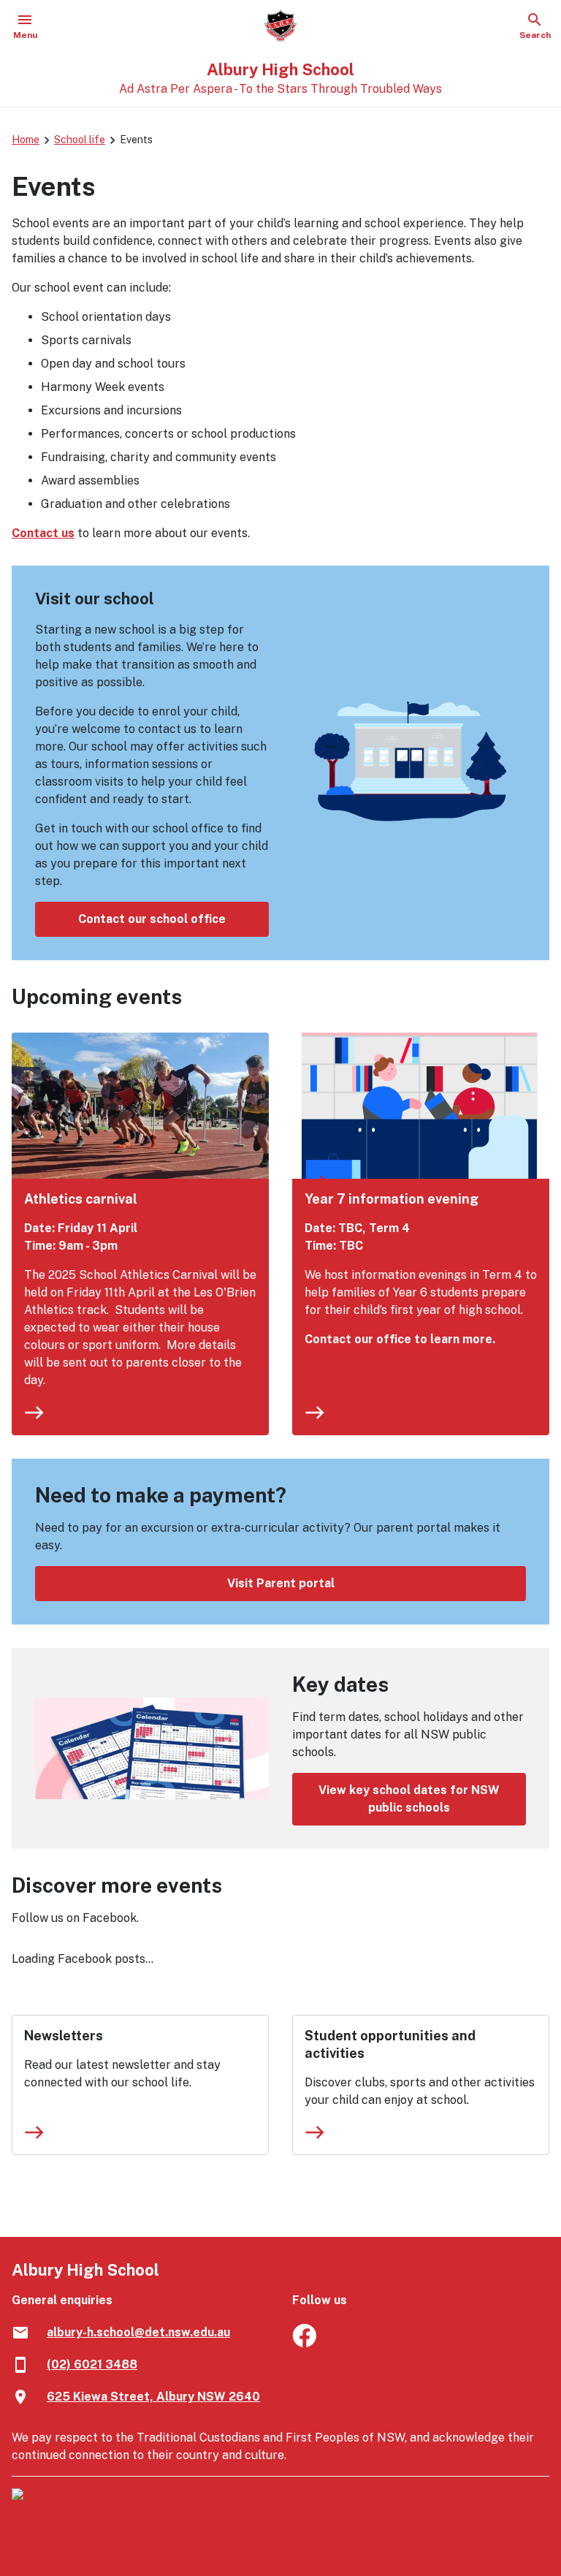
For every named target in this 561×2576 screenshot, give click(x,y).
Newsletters (64, 2036)
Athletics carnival (81, 1199)
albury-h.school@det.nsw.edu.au (138, 2332)
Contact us (43, 533)
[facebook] (304, 2343)
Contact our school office (152, 919)
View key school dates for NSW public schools (409, 1799)
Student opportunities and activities (390, 2044)
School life (80, 140)
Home (26, 140)
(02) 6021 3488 (92, 2364)
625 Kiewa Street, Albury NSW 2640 (153, 2397)
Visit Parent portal (281, 1583)
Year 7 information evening (392, 1199)
